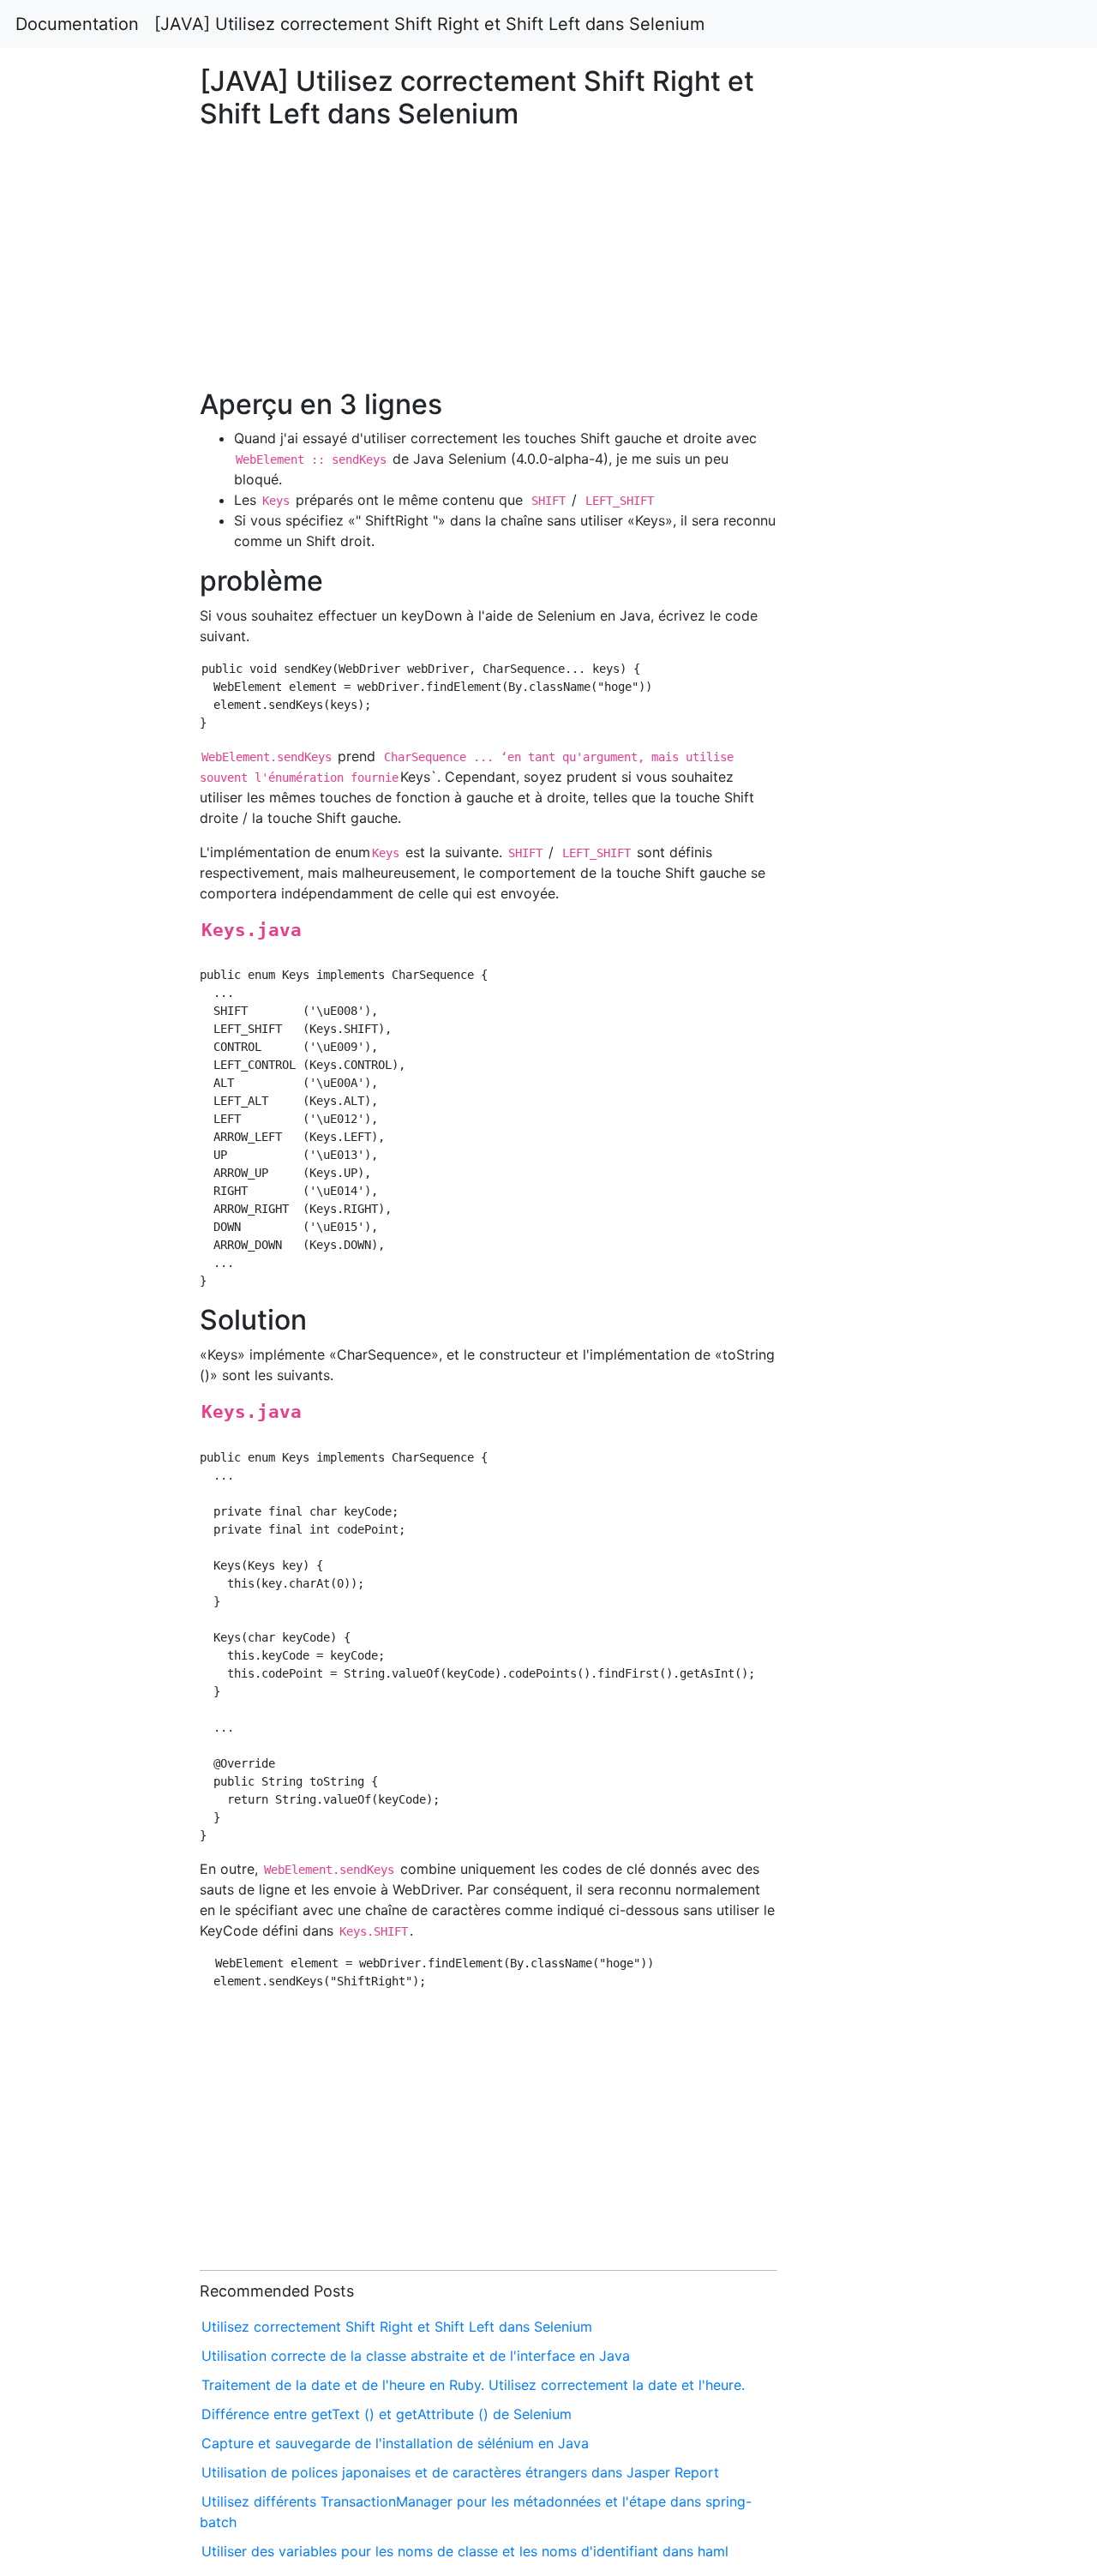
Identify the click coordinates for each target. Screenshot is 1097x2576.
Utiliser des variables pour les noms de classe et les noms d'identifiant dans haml (465, 2551)
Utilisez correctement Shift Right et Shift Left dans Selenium (397, 2327)
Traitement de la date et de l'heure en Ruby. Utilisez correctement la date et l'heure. (473, 2385)
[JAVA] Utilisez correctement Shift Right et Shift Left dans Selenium (429, 24)
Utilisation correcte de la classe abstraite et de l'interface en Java (416, 2356)
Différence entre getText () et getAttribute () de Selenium (387, 2414)
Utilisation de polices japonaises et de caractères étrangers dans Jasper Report (460, 2472)
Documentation (77, 24)
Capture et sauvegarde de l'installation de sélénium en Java (395, 2443)
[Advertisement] (889, 772)
